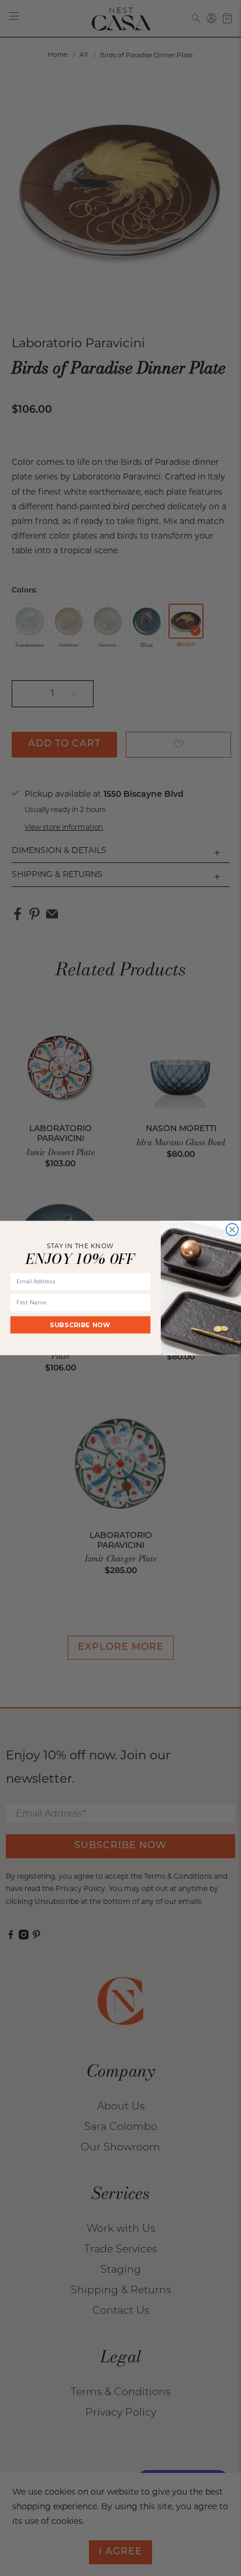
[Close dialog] (233, 1230)
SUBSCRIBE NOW (80, 1325)
